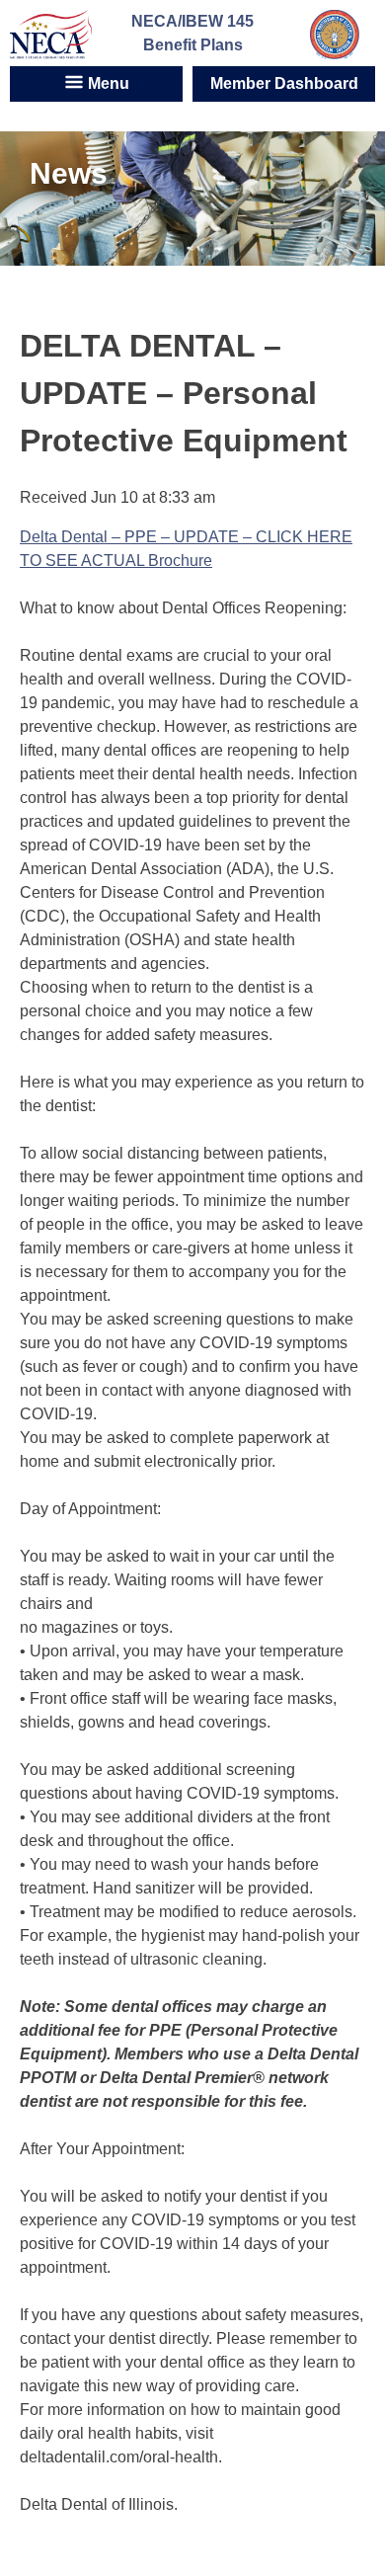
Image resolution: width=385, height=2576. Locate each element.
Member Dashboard (284, 83)
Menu (107, 83)
